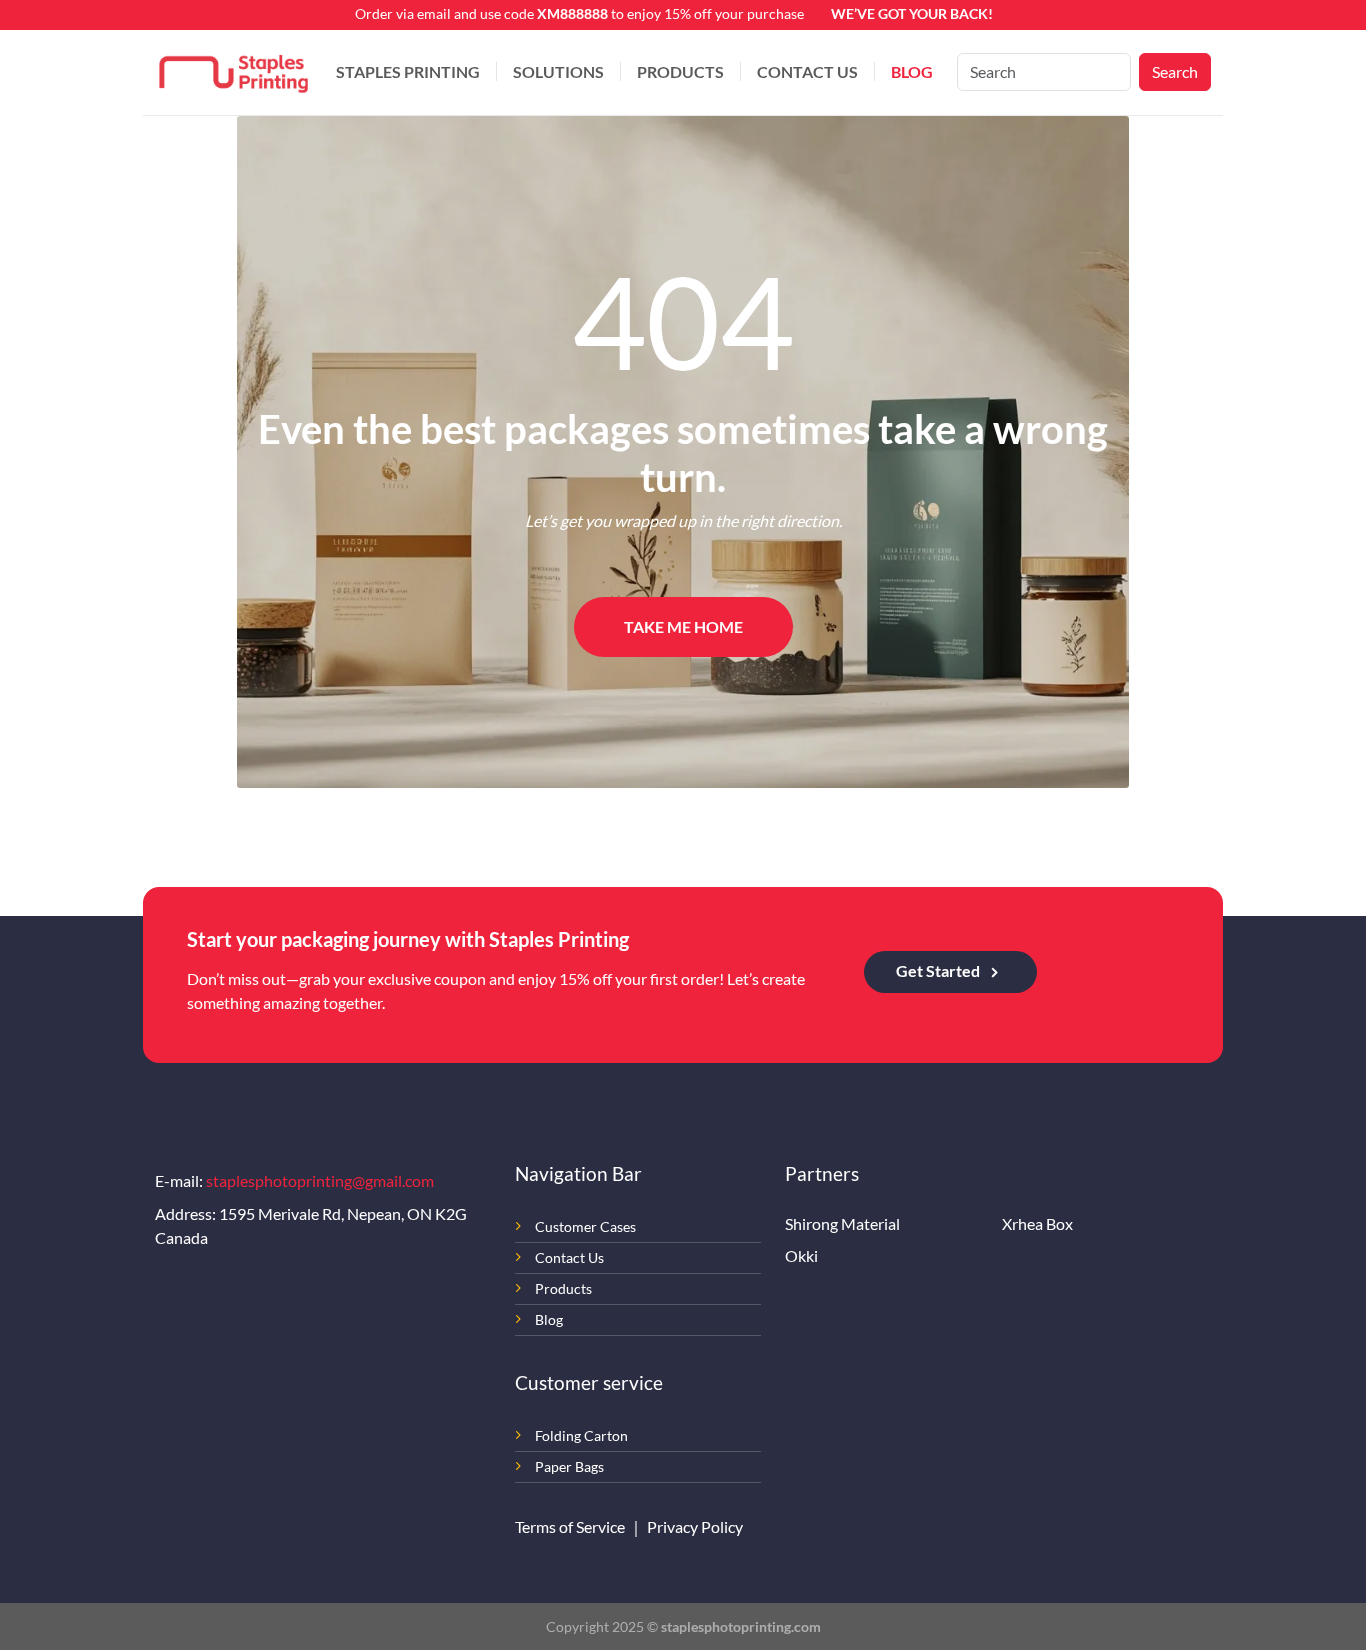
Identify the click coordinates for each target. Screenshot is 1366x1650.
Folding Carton (581, 1435)
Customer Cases (585, 1226)
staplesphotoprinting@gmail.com (320, 1180)
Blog (912, 71)
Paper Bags (569, 1466)
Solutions (558, 71)
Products (680, 71)
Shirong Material (842, 1223)
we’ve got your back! (912, 13)
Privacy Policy (695, 1526)
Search (1175, 71)
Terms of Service (571, 1526)
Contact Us (807, 71)
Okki (801, 1255)
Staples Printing (408, 71)
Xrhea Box (1037, 1223)
